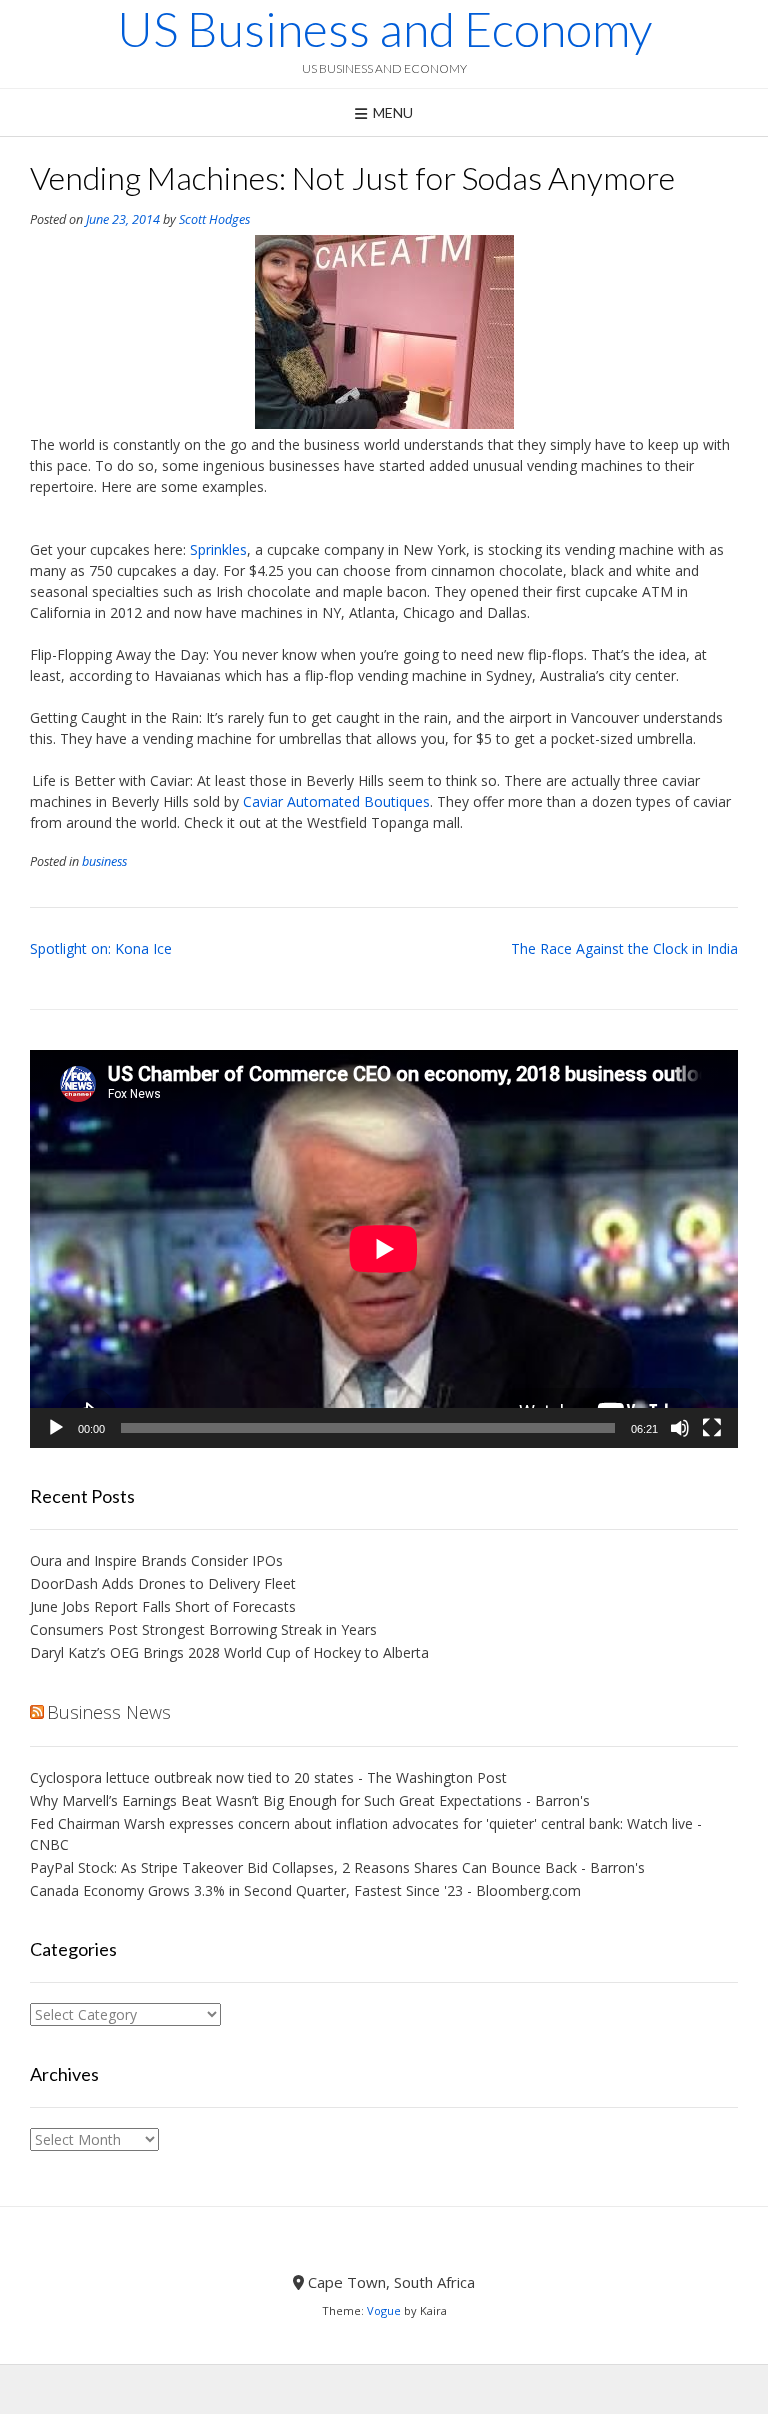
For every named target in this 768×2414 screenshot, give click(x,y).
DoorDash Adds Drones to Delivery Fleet (165, 1583)
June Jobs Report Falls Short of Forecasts (163, 1606)
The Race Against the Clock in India (624, 948)
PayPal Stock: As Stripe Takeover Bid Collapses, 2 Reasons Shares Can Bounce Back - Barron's (337, 1867)
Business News (109, 1712)
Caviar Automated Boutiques (336, 801)
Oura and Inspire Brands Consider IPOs (156, 1560)
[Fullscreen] (712, 1428)
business (104, 861)
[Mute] (680, 1428)
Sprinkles (218, 549)
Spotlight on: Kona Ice (101, 948)
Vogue (384, 2310)
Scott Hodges (214, 219)
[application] (384, 1249)
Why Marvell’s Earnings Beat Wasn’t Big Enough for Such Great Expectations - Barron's (310, 1800)
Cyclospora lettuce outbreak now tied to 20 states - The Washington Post (268, 1777)
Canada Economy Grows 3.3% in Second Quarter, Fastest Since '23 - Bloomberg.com (305, 1890)
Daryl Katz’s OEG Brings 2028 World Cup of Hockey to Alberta (229, 1652)
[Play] (56, 1428)
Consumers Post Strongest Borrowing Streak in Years (203, 1629)
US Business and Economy (384, 29)
